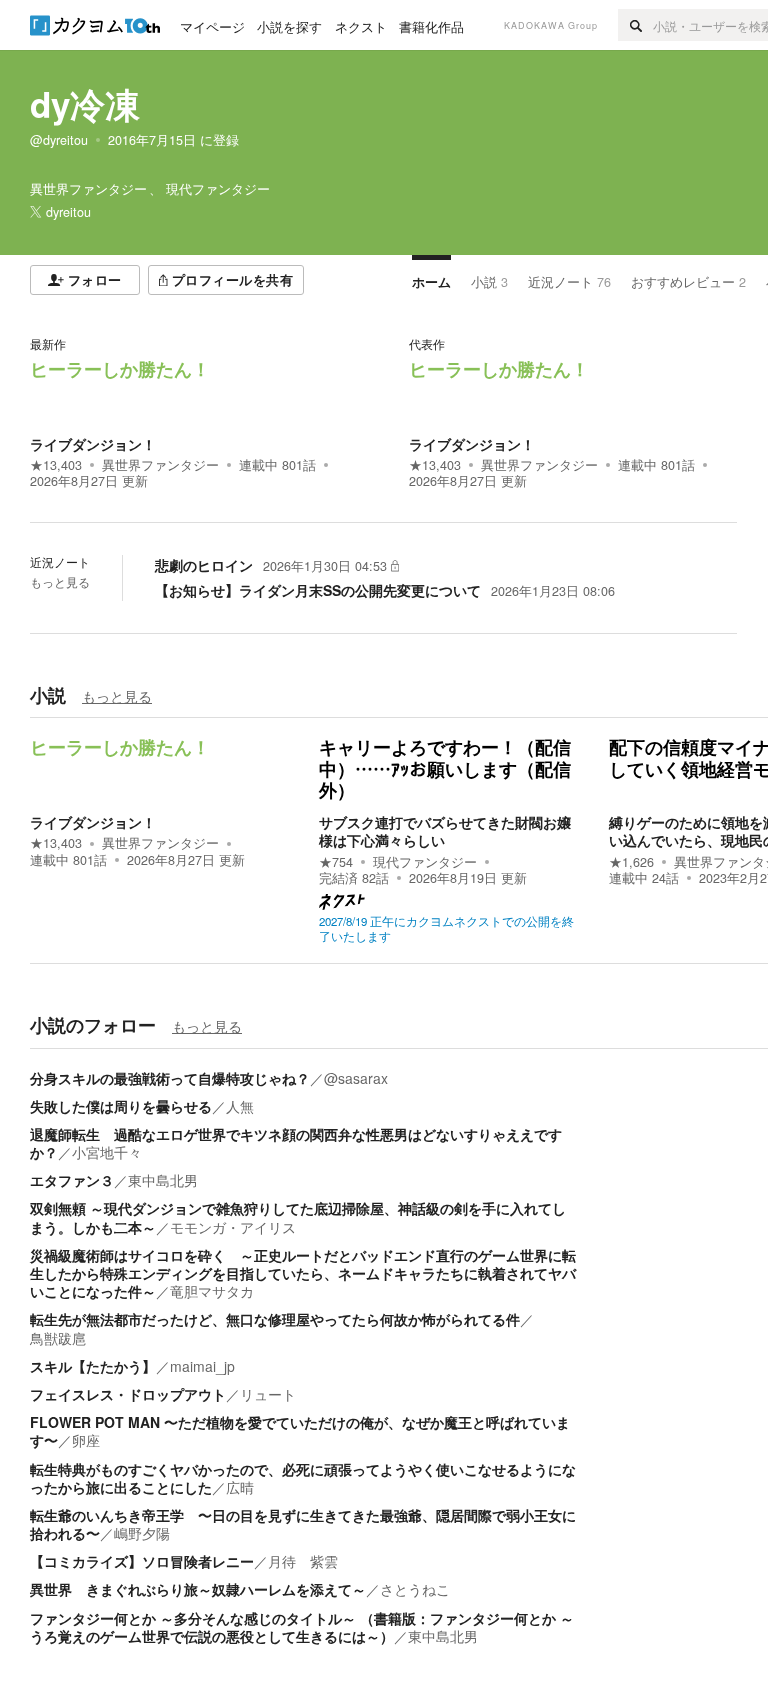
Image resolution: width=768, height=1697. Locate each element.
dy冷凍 (85, 104)
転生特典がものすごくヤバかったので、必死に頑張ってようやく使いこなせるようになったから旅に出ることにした (303, 1478)
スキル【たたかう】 (93, 1366)
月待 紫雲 (303, 1561)
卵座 (86, 1440)
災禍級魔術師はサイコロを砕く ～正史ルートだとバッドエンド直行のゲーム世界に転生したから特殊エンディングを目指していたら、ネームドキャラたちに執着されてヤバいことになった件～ (303, 1273)
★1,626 (631, 862)
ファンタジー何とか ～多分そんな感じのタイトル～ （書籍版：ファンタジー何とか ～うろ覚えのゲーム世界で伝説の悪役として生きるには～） (302, 1627)
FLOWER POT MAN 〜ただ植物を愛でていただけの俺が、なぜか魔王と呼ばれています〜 (300, 1431)
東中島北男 (163, 1180)
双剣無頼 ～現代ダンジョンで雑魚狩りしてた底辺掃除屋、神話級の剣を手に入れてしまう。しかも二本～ (298, 1217)
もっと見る (60, 582)
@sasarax (356, 1078)
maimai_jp (202, 1366)
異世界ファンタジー (160, 465)
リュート (268, 1394)
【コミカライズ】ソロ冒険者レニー (142, 1561)
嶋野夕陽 (142, 1533)
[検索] (635, 25)
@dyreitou (59, 140)
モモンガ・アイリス (233, 1227)
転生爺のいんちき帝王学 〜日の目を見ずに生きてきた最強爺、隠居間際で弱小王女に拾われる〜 (303, 1524)
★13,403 (56, 465)
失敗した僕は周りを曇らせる (121, 1106)
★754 (336, 862)
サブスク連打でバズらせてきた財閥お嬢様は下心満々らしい (445, 831)
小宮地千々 (107, 1152)
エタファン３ (72, 1180)
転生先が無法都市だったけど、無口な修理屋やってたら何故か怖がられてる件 (275, 1319)
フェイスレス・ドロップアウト (128, 1394)
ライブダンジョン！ (93, 444)
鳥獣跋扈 (58, 1338)
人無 (240, 1106)
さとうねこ (415, 1589)
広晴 (240, 1487)
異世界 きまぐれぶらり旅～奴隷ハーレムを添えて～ (198, 1589)
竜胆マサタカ (212, 1291)
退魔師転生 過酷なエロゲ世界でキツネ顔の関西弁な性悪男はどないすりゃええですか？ (296, 1143)
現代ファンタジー (425, 862)
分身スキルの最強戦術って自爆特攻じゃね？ (170, 1078)
